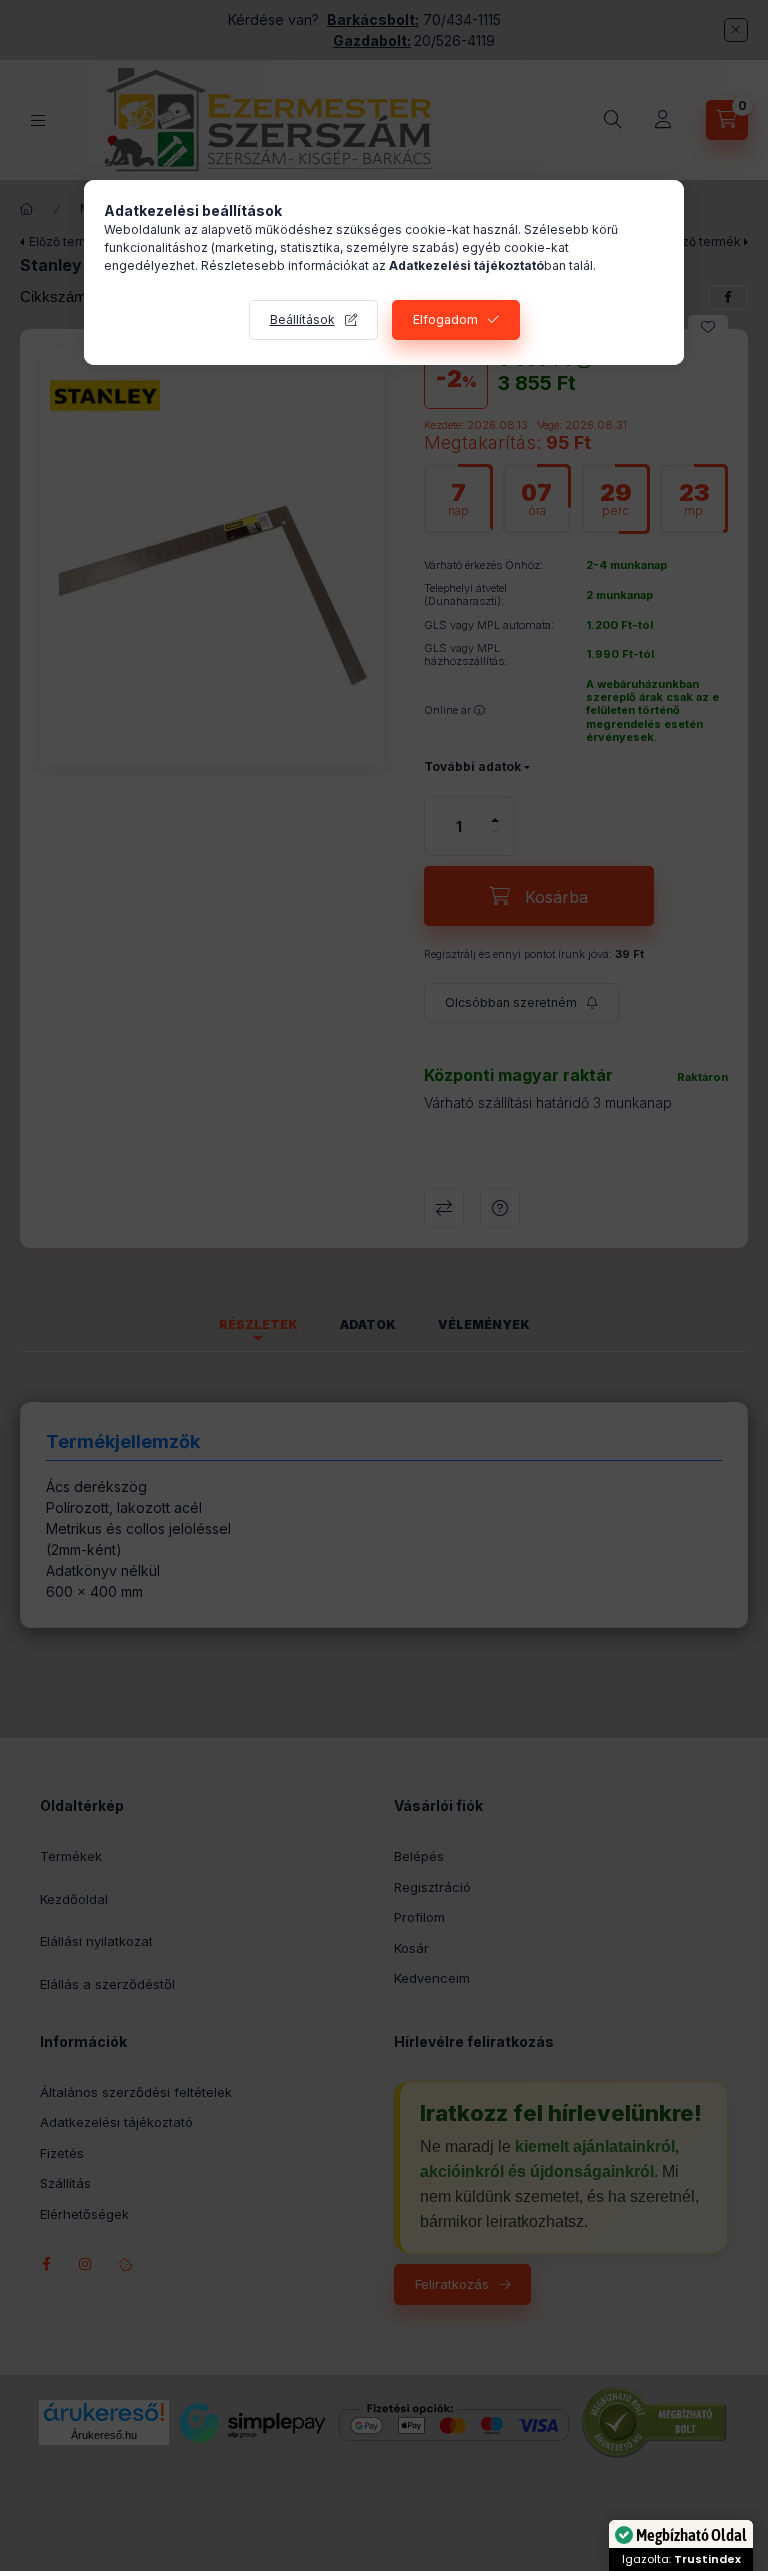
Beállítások (302, 319)
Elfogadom (445, 319)
